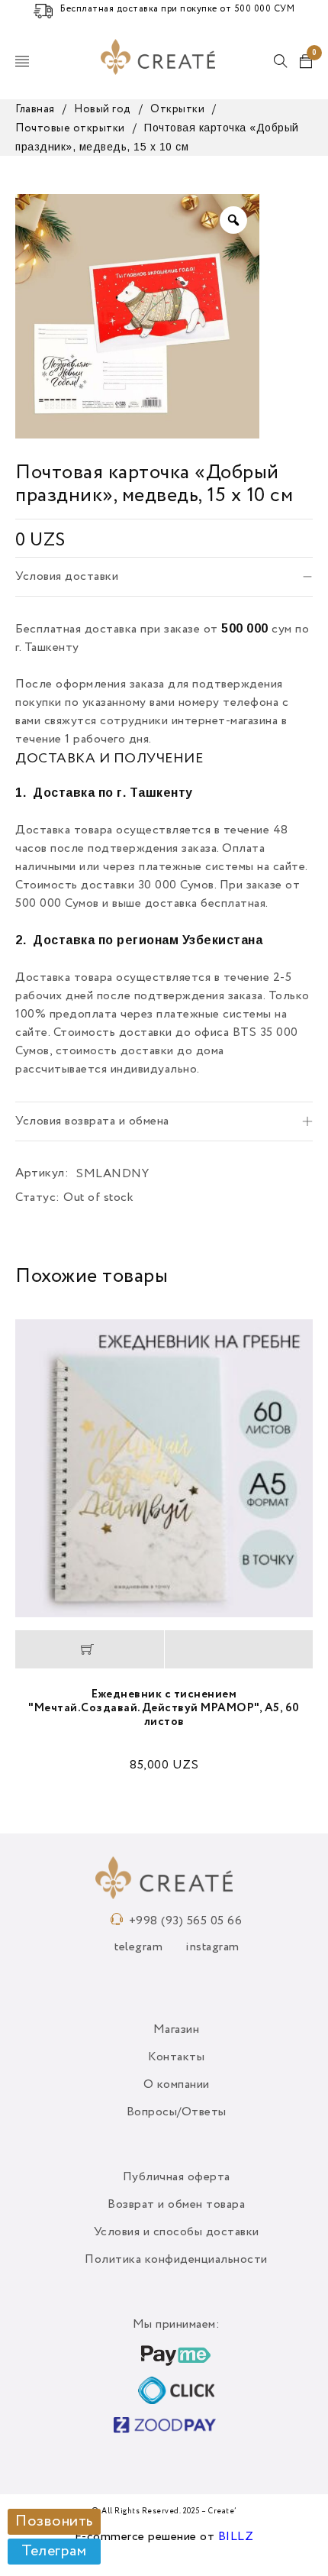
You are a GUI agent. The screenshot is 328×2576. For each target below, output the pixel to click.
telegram (138, 1947)
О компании (177, 2085)
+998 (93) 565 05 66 (186, 1921)
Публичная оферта (177, 2177)
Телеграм (54, 2552)
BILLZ (236, 2537)
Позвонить (54, 2522)
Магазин (177, 2030)
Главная (35, 109)
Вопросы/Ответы (177, 2112)
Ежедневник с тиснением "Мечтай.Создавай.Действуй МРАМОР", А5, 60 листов (164, 1708)
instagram (212, 1947)
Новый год (103, 109)
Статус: (38, 1198)
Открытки (177, 109)
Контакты (176, 2057)
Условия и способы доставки (177, 2232)
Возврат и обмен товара (176, 2205)
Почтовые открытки (70, 128)
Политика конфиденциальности (176, 2260)
